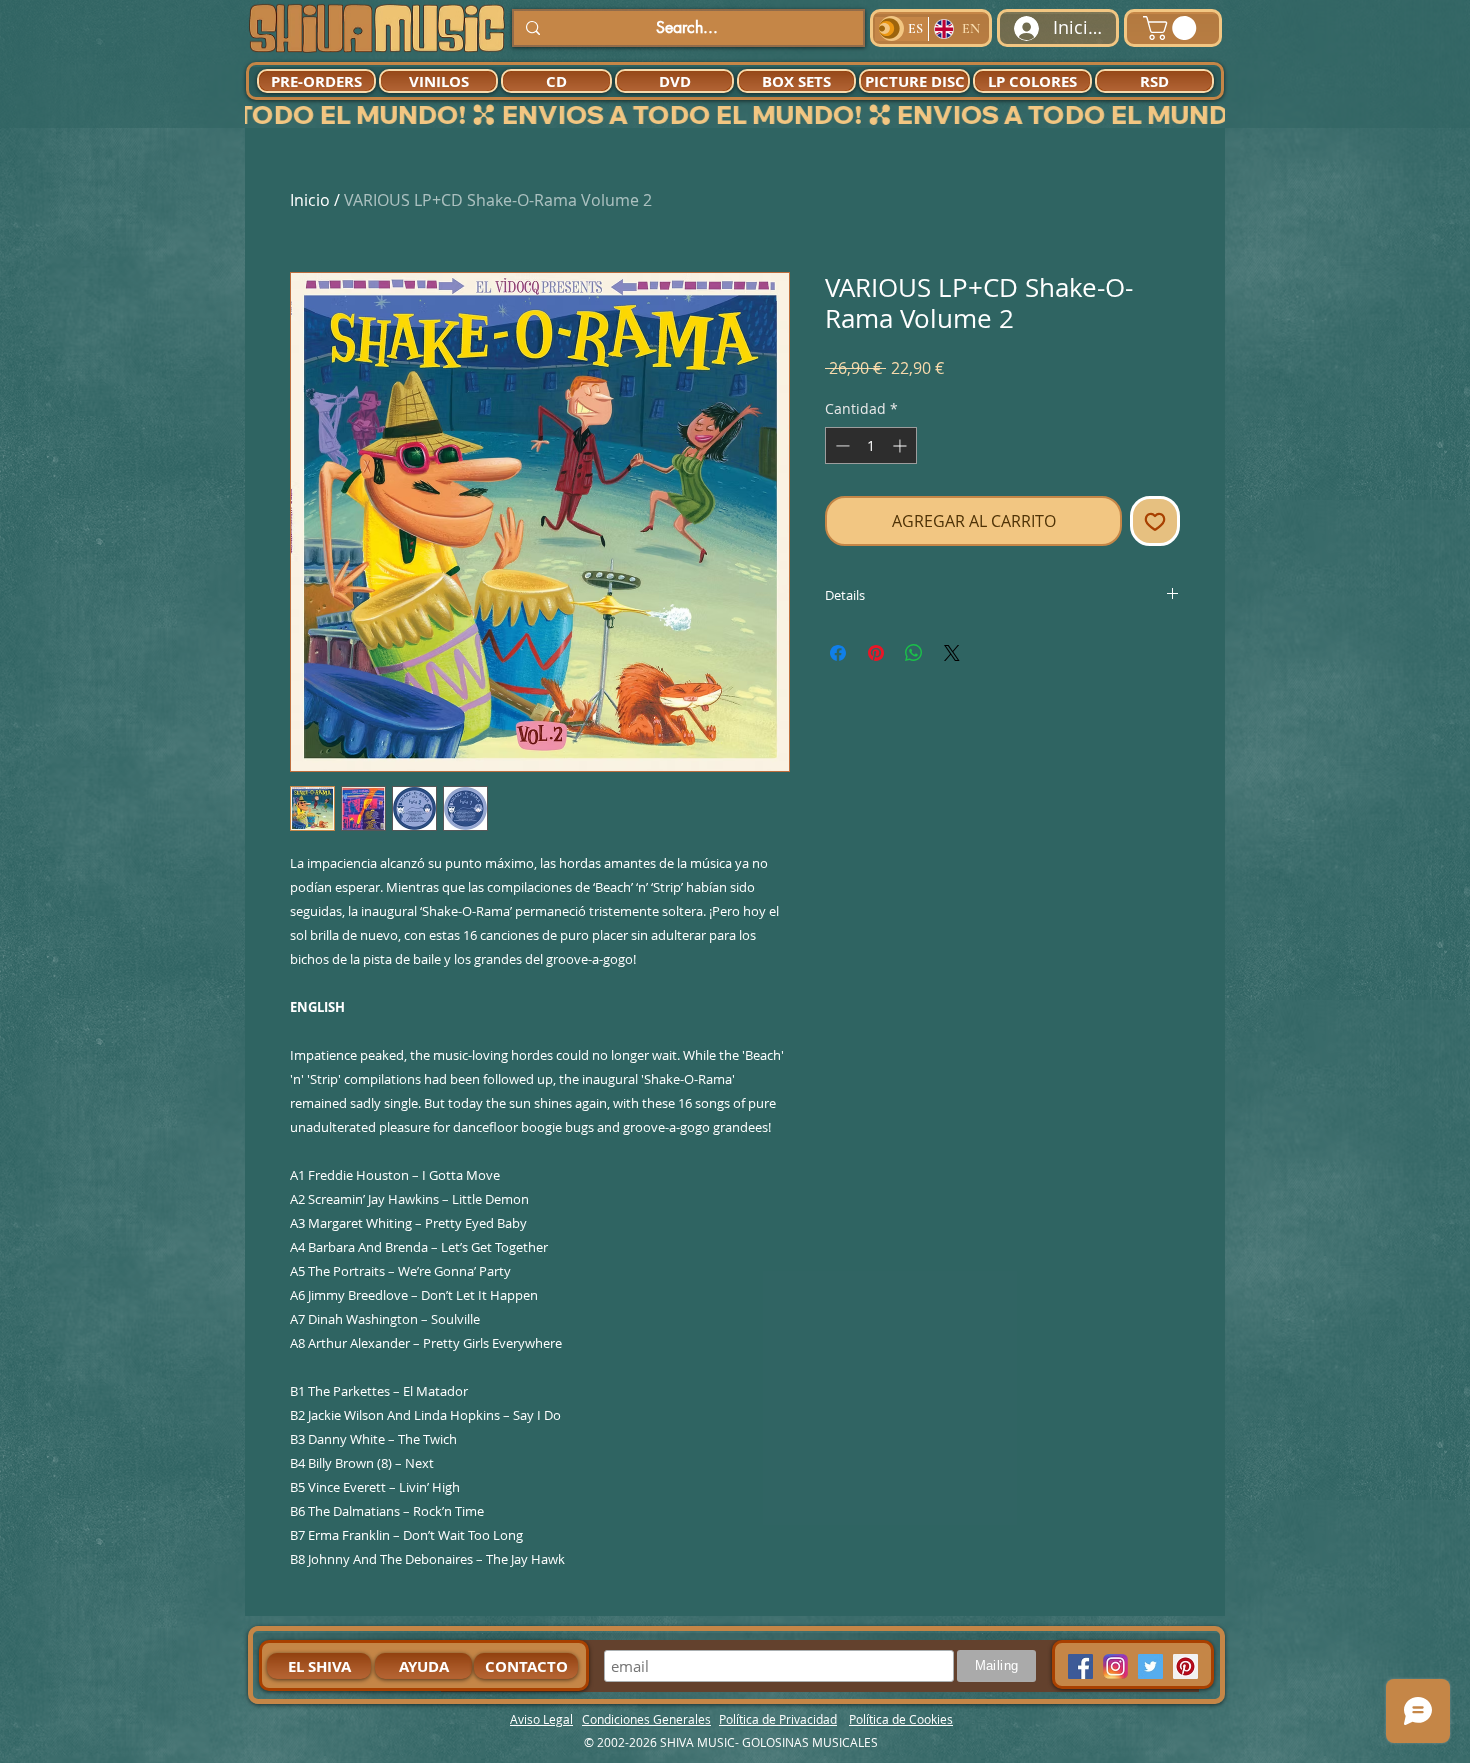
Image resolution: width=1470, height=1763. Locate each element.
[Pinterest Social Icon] (1185, 1666)
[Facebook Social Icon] (1080, 1666)
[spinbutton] (871, 445)
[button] (1172, 28)
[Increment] (901, 445)
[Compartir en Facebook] (838, 653)
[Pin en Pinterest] (876, 653)
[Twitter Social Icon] (1150, 1666)
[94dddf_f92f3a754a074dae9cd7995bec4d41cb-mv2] (1115, 1666)
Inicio (310, 200)
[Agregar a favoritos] (1155, 521)
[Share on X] (952, 653)
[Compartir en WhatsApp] (914, 653)
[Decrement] (840, 445)
